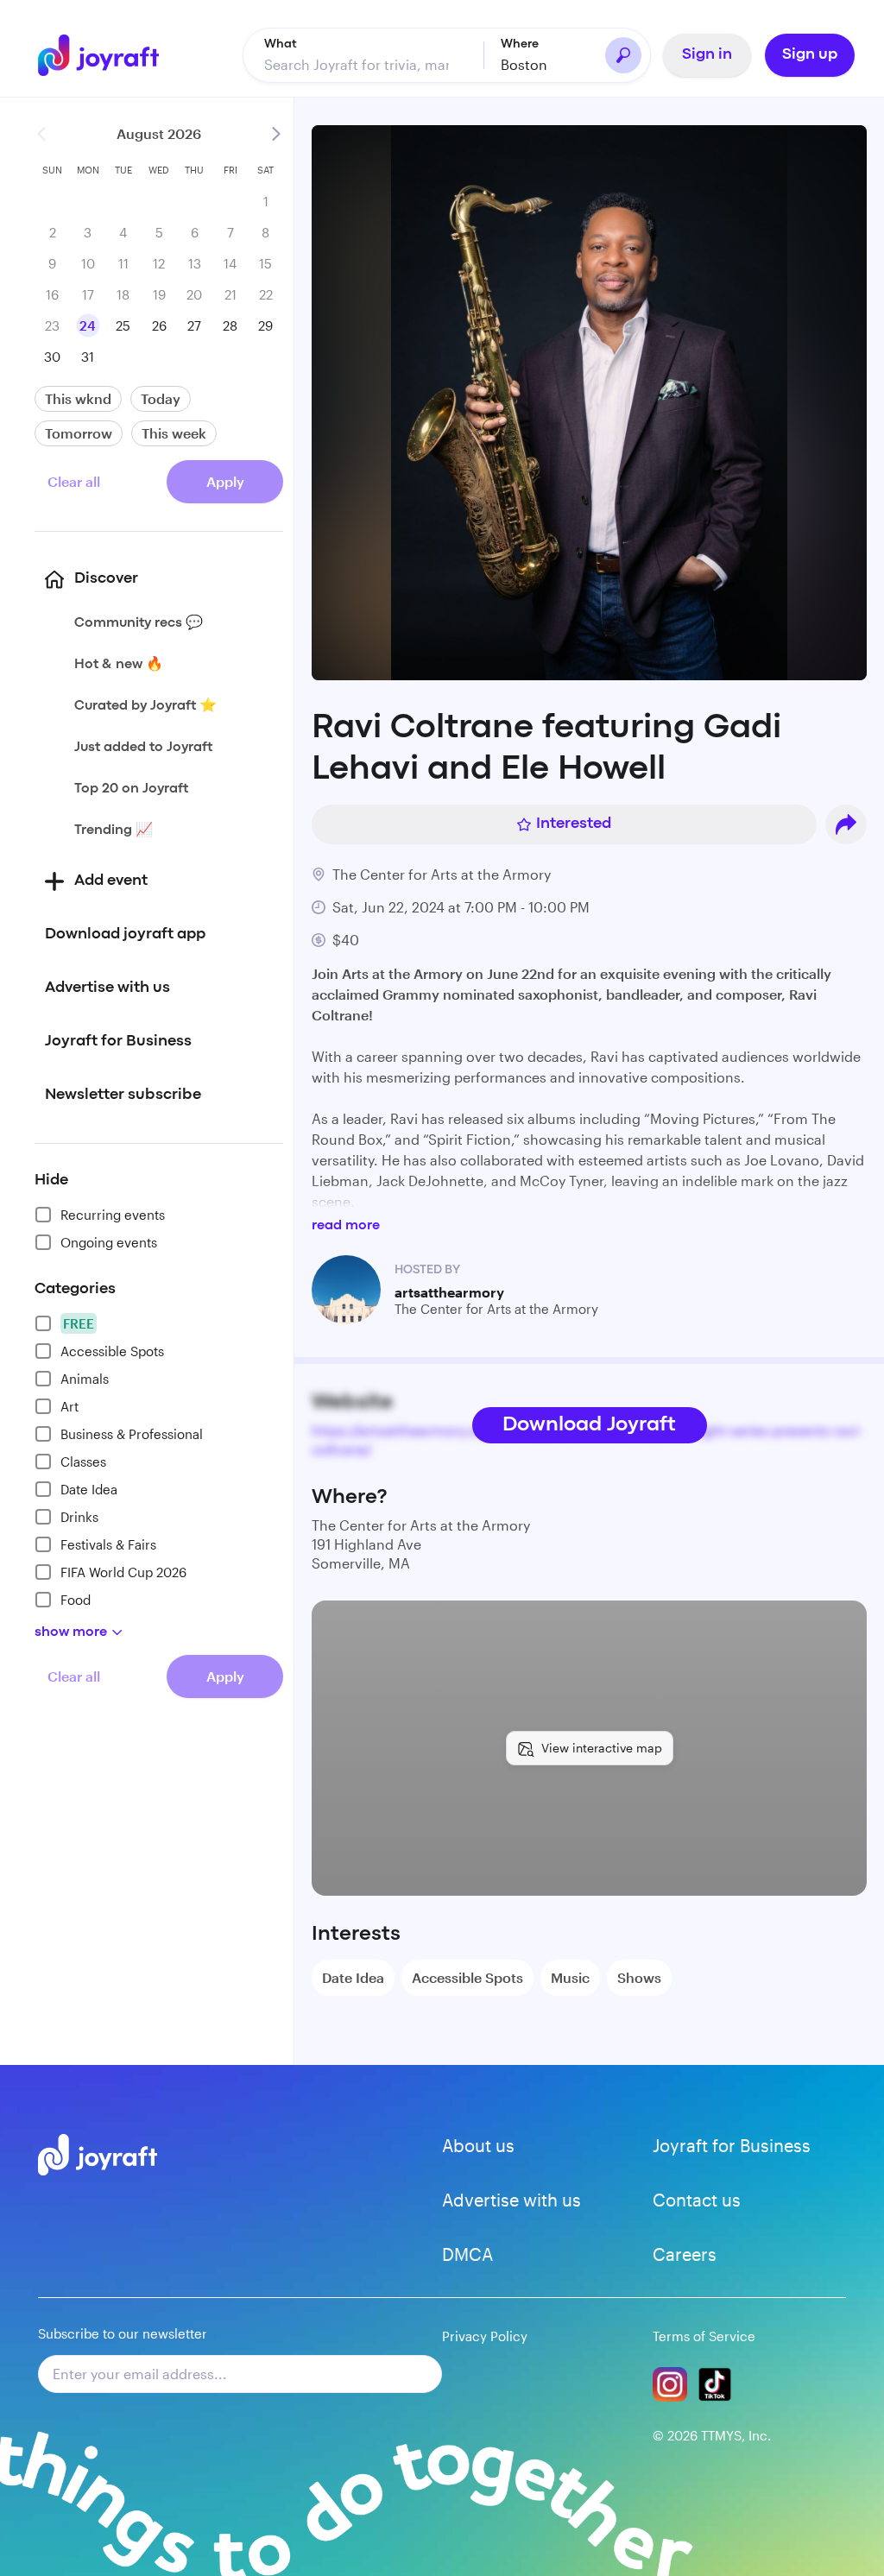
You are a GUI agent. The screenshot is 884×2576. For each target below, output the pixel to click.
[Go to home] (98, 55)
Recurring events (113, 1215)
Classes (83, 1462)
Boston (524, 64)
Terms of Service (704, 2336)
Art (69, 1406)
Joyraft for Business (732, 2145)
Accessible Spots (112, 1351)
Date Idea (89, 1489)
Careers (685, 2254)
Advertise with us (511, 2200)
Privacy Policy (485, 2336)
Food (76, 1600)
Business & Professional (132, 1434)
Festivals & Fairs (108, 1544)
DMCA (467, 2254)
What (281, 44)
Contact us (697, 2200)
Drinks (79, 1517)
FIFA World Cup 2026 (123, 1572)
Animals (85, 1379)
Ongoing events (109, 1242)
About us (478, 2145)
